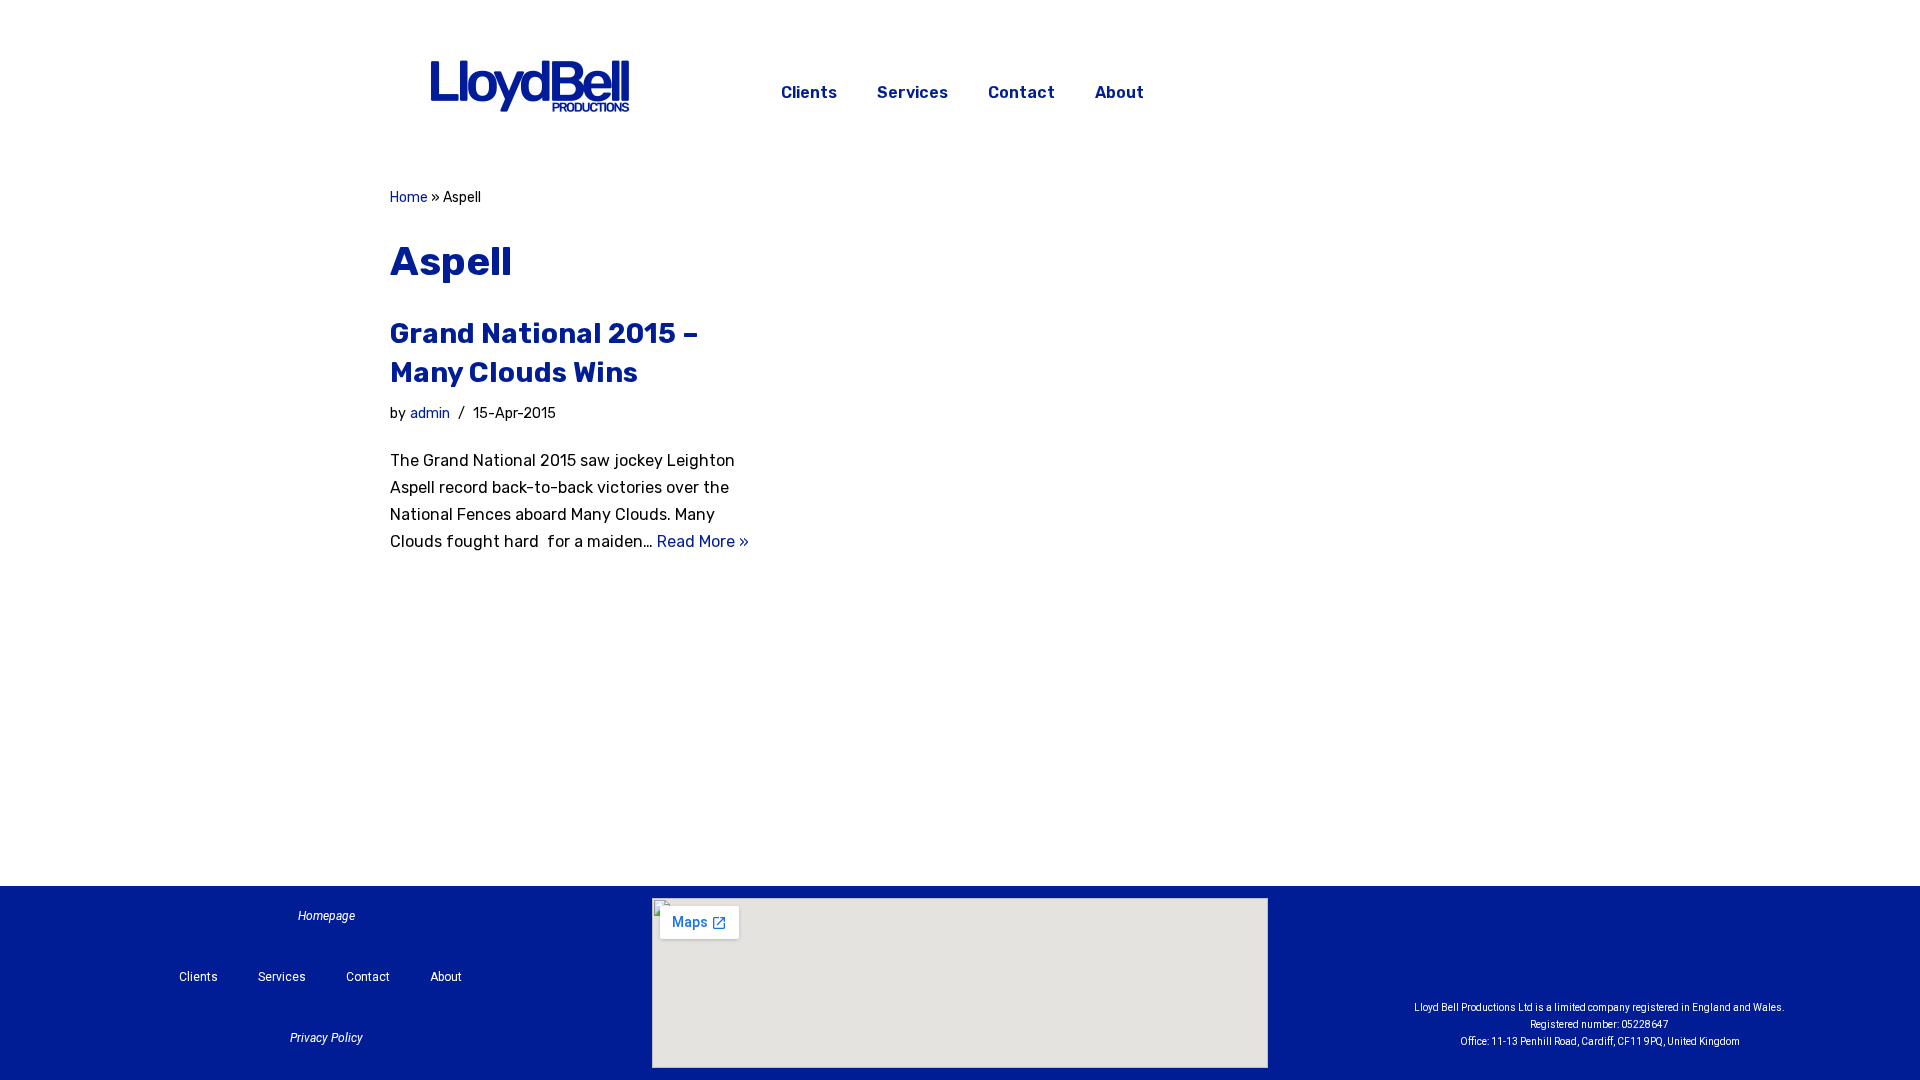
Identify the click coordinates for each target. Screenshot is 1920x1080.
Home (409, 197)
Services (912, 92)
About (1119, 92)
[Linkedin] (1655, 954)
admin (430, 413)
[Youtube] (1710, 954)
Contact (1021, 92)
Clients (809, 92)
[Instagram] (1384, 90)
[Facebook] (1334, 90)
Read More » (703, 541)
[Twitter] (1434, 90)
